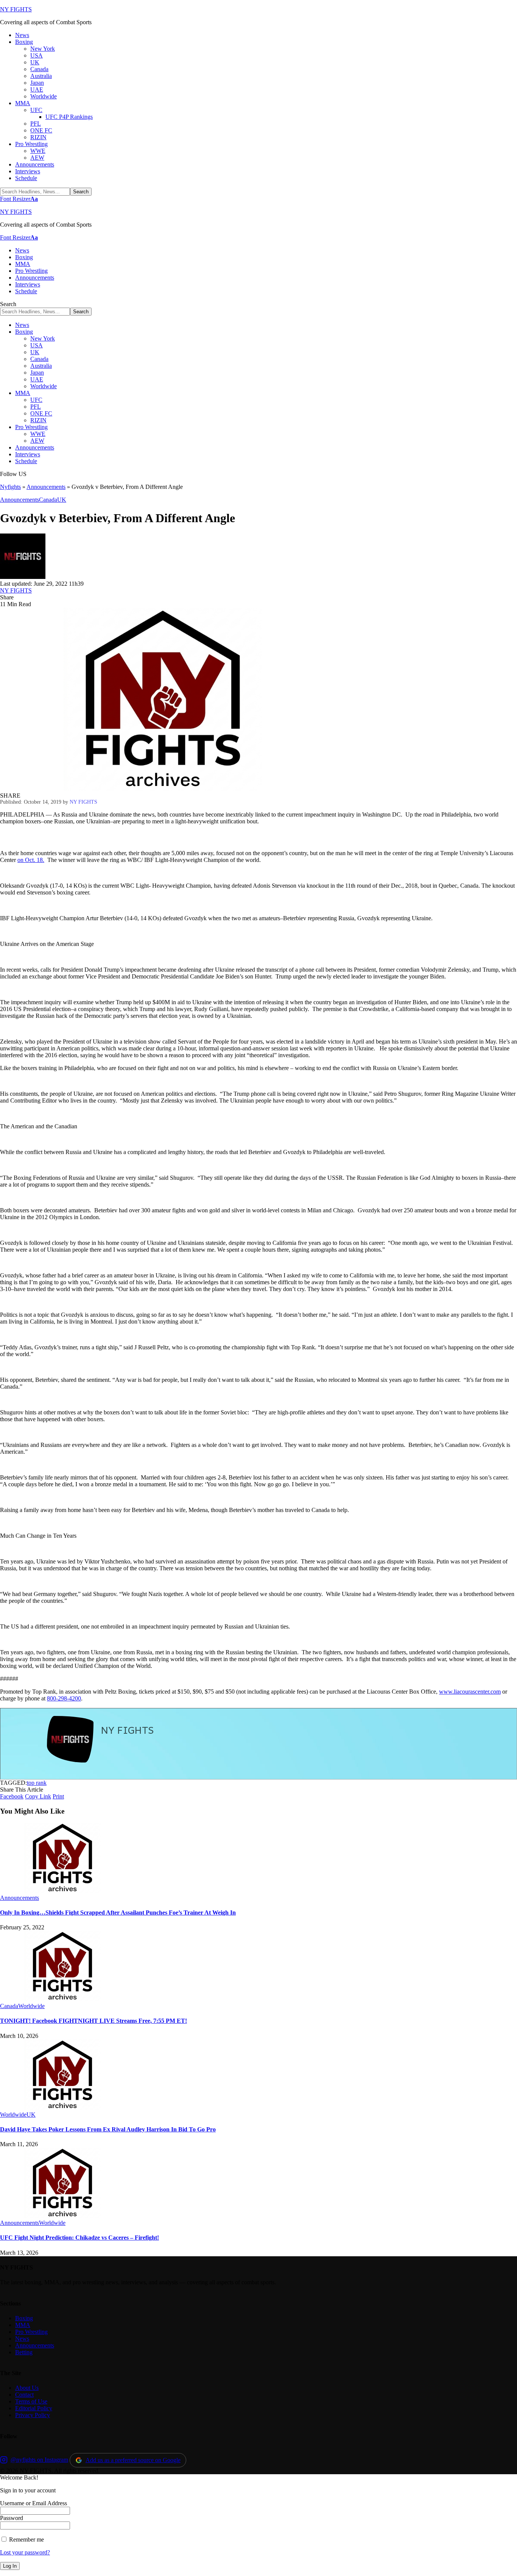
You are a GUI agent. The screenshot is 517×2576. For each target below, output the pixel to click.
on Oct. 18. (31, 860)
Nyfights (10, 487)
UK (62, 500)
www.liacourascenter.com (470, 1692)
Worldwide (31, 2006)
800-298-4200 (64, 1698)
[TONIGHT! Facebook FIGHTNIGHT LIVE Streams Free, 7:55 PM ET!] (62, 1999)
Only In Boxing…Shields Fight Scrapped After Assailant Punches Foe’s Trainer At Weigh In (118, 1913)
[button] (19, 199)
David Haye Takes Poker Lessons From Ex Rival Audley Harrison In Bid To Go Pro (108, 2129)
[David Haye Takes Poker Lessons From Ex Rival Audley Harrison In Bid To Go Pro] (62, 2108)
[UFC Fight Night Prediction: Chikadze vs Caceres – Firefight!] (62, 2216)
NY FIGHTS (16, 9)
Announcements (46, 487)
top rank (37, 1783)
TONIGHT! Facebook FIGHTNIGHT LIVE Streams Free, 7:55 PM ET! (93, 2021)
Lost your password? (25, 2552)
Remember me (26, 2539)
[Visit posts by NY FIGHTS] (23, 577)
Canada (48, 500)
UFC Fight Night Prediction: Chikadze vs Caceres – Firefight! (79, 2238)
